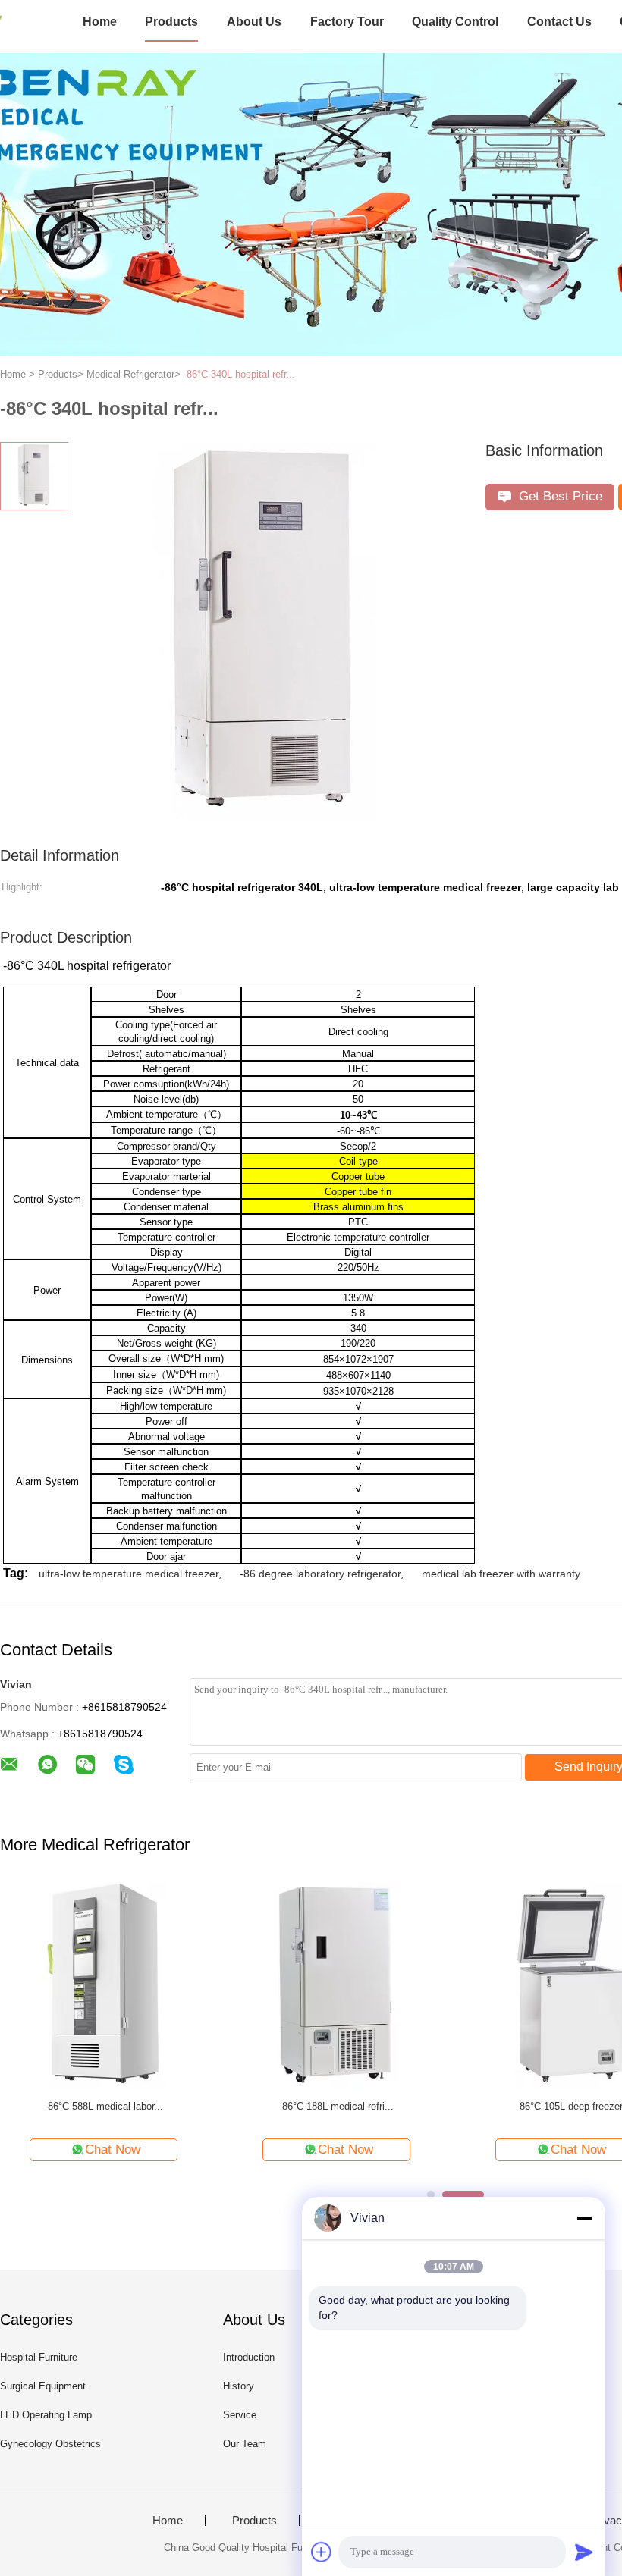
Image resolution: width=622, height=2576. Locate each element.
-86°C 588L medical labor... (104, 2106)
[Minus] (584, 2218)
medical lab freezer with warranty (501, 1574)
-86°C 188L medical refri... (336, 2106)
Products (171, 22)
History (239, 2386)
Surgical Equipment (43, 2386)
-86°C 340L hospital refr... (239, 374)
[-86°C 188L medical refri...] (336, 1985)
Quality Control (455, 22)
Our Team (245, 2444)
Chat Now (113, 2149)
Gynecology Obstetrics (50, 2444)
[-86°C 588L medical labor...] (104, 1985)
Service (240, 2415)
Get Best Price (559, 496)
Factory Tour (347, 22)
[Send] (584, 2552)
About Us (254, 22)
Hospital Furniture (39, 2357)
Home (100, 22)
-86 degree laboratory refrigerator (320, 1574)
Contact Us (559, 22)
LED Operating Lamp (46, 2415)
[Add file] (322, 2552)
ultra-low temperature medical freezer (129, 1574)
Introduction (249, 2357)
